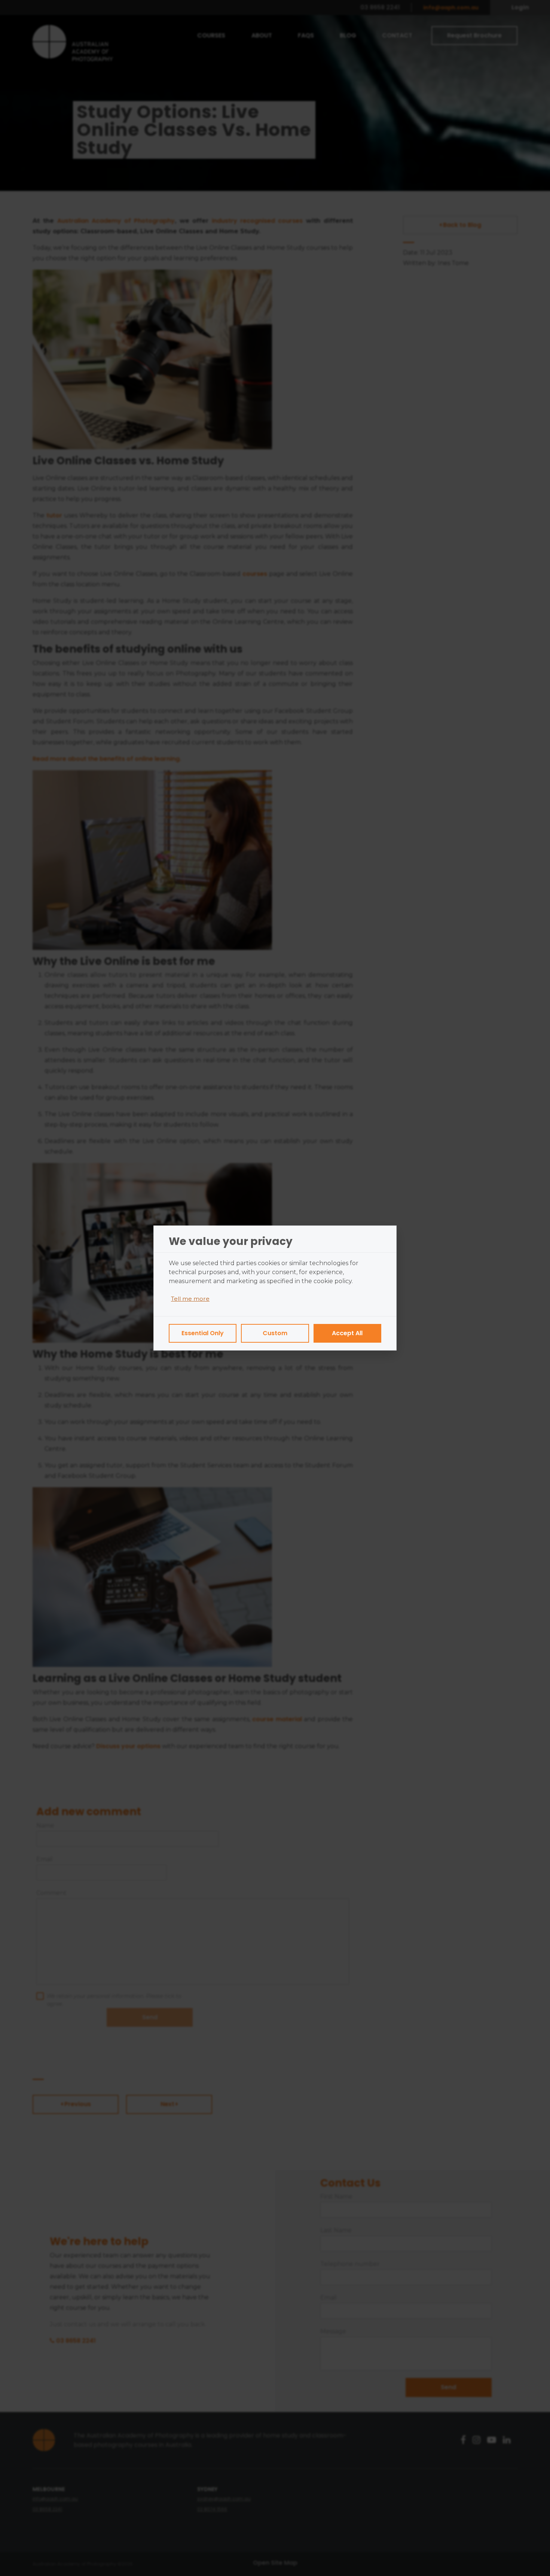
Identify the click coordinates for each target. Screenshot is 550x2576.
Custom (275, 1333)
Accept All (347, 1333)
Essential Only (203, 1333)
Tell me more (190, 1299)
